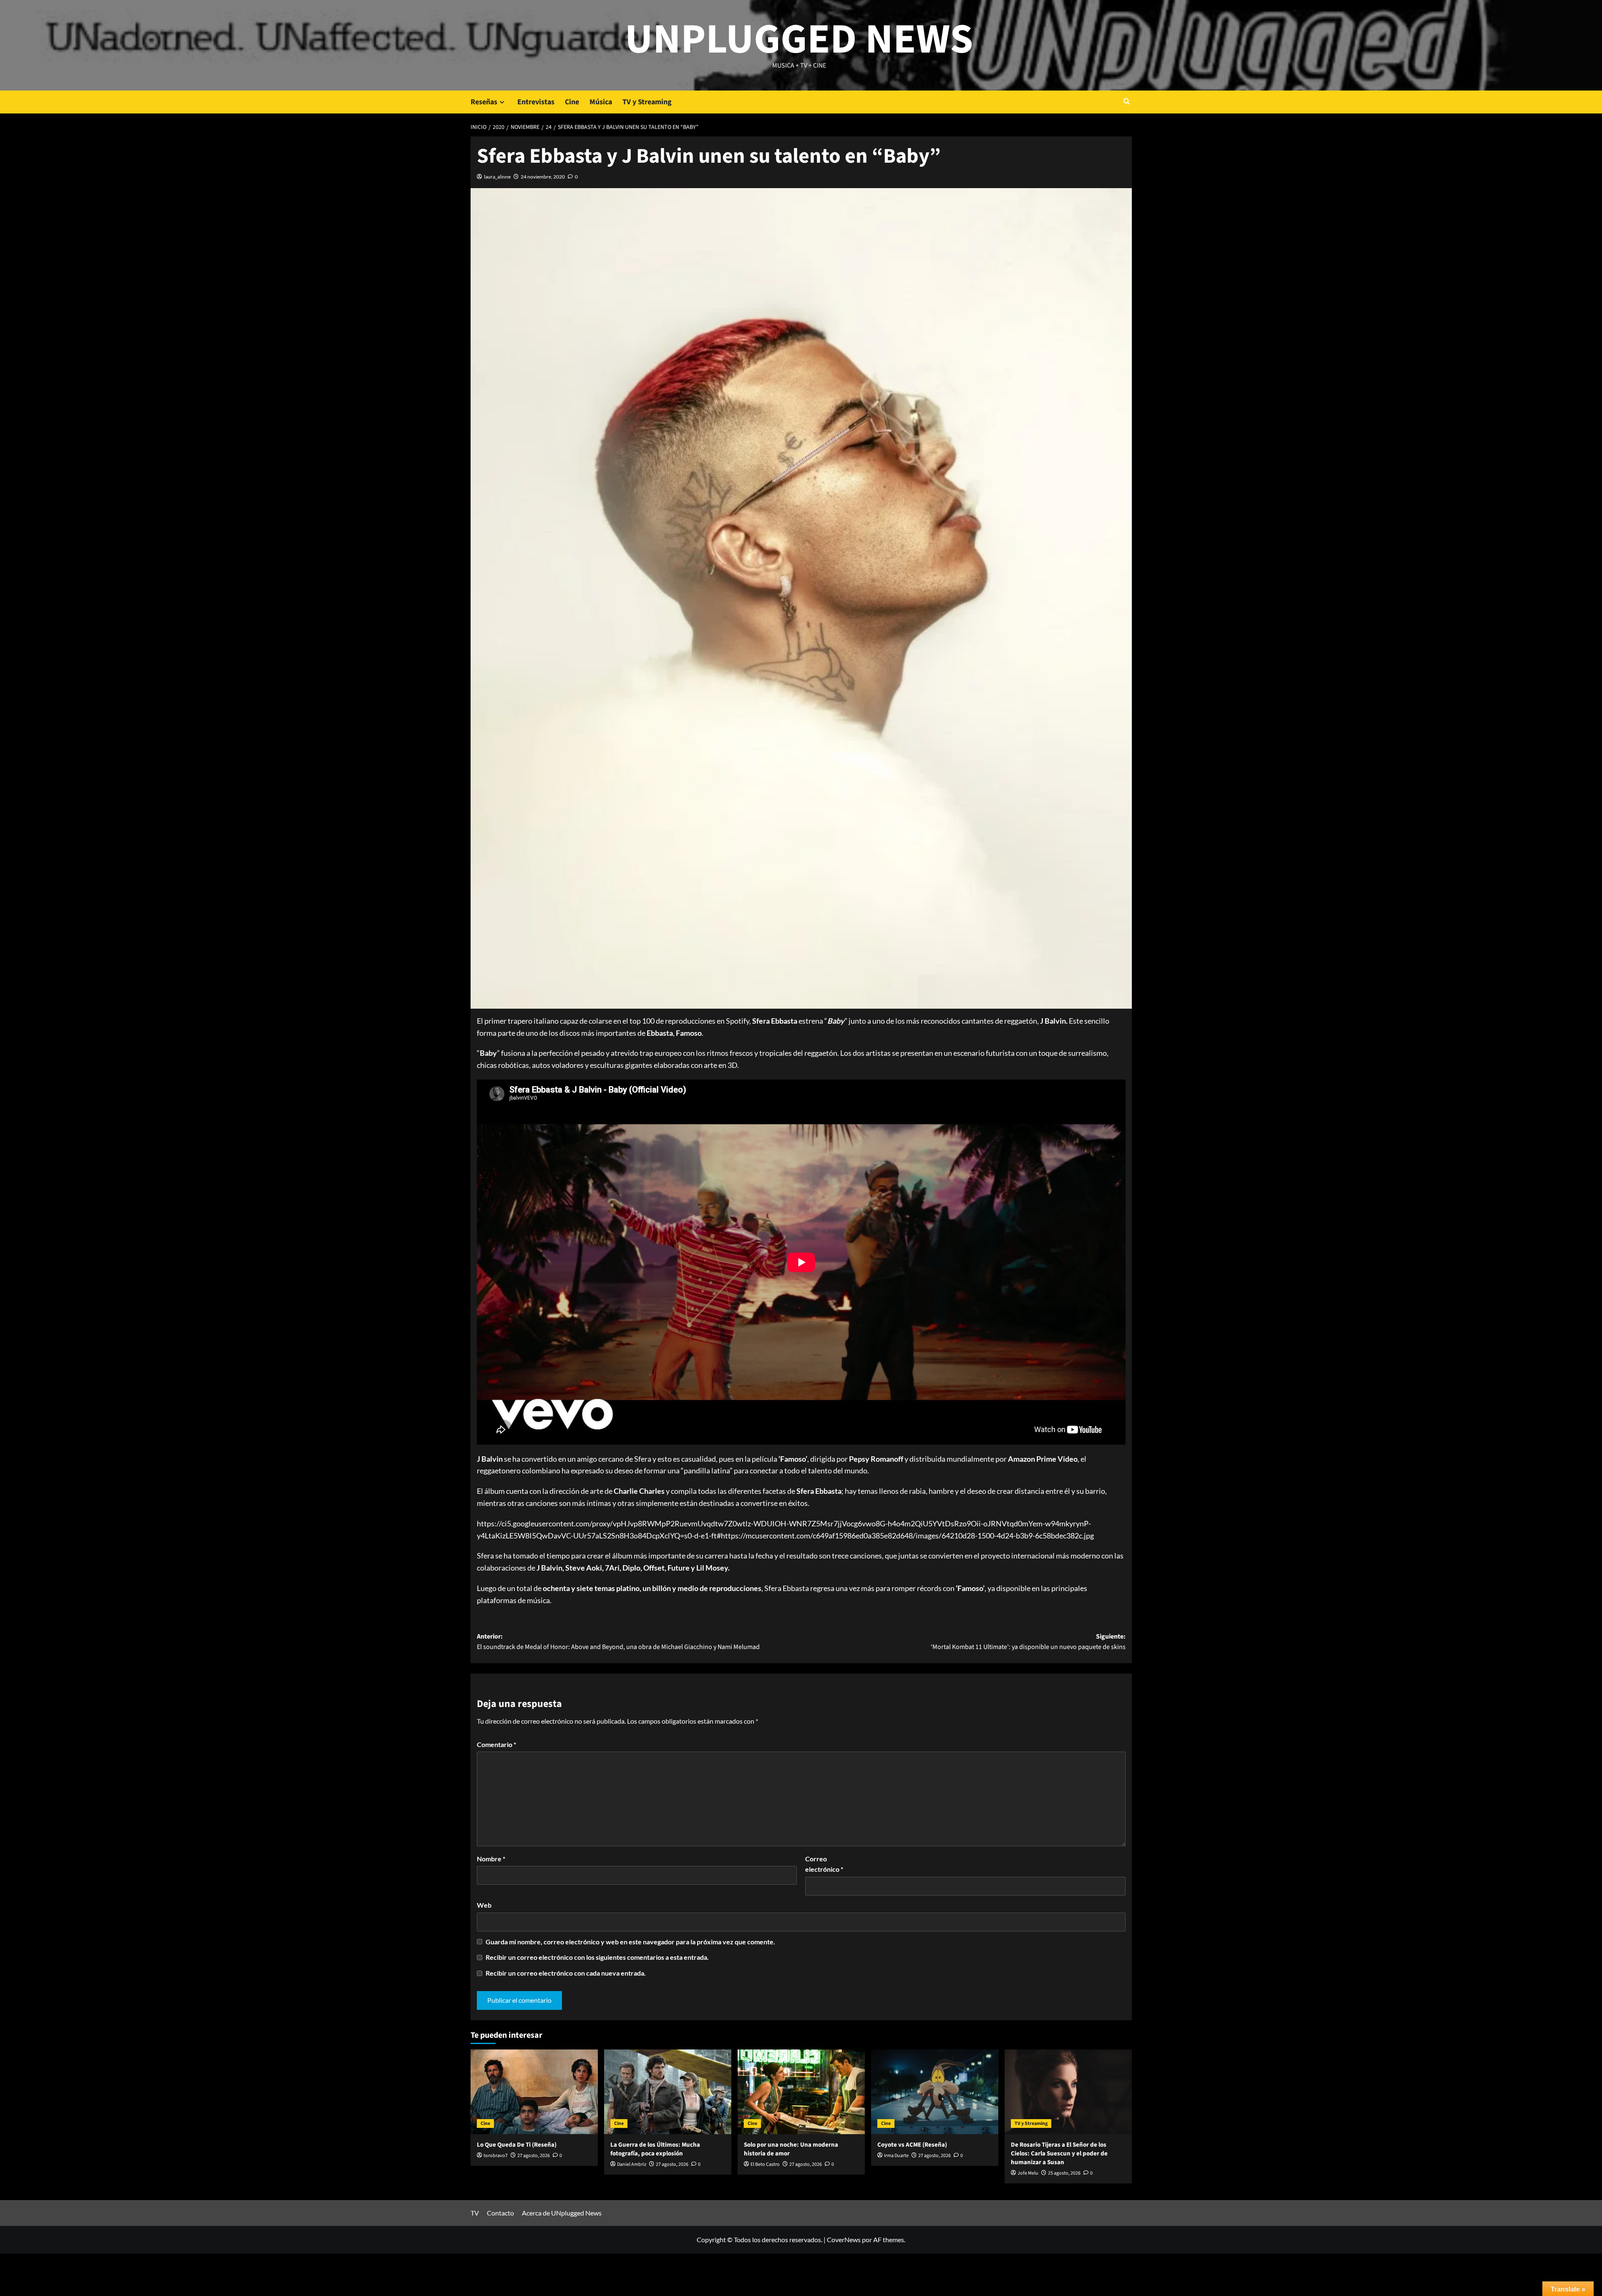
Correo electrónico (824, 1864)
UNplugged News (799, 40)
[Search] (1127, 102)
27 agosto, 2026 (534, 2156)
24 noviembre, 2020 (543, 177)
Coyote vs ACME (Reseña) (912, 2145)
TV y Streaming (647, 102)
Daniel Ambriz (632, 2164)
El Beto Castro (765, 2164)
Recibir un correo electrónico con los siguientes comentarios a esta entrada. (597, 1957)
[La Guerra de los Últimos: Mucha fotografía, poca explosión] (668, 2092)
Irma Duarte (896, 2156)
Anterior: (618, 1642)
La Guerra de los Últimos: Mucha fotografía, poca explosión (655, 2149)
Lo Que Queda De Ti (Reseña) (517, 2145)
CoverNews (844, 2239)
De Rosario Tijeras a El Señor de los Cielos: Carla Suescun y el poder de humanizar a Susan (1059, 2154)
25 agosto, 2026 (1064, 2173)
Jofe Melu (1028, 2173)
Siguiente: (1028, 1642)
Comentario (496, 1744)
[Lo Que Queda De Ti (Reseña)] (534, 2092)
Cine (572, 102)
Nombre (491, 1859)
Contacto (500, 2213)
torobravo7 (496, 2156)
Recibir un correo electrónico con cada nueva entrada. (566, 1973)
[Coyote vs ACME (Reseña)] (935, 2092)
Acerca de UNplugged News (562, 2213)
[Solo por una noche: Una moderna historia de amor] (801, 2092)
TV (475, 2213)
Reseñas (484, 102)
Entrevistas (536, 102)
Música (601, 102)
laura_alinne (497, 177)
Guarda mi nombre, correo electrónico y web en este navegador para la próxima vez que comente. (630, 1942)
